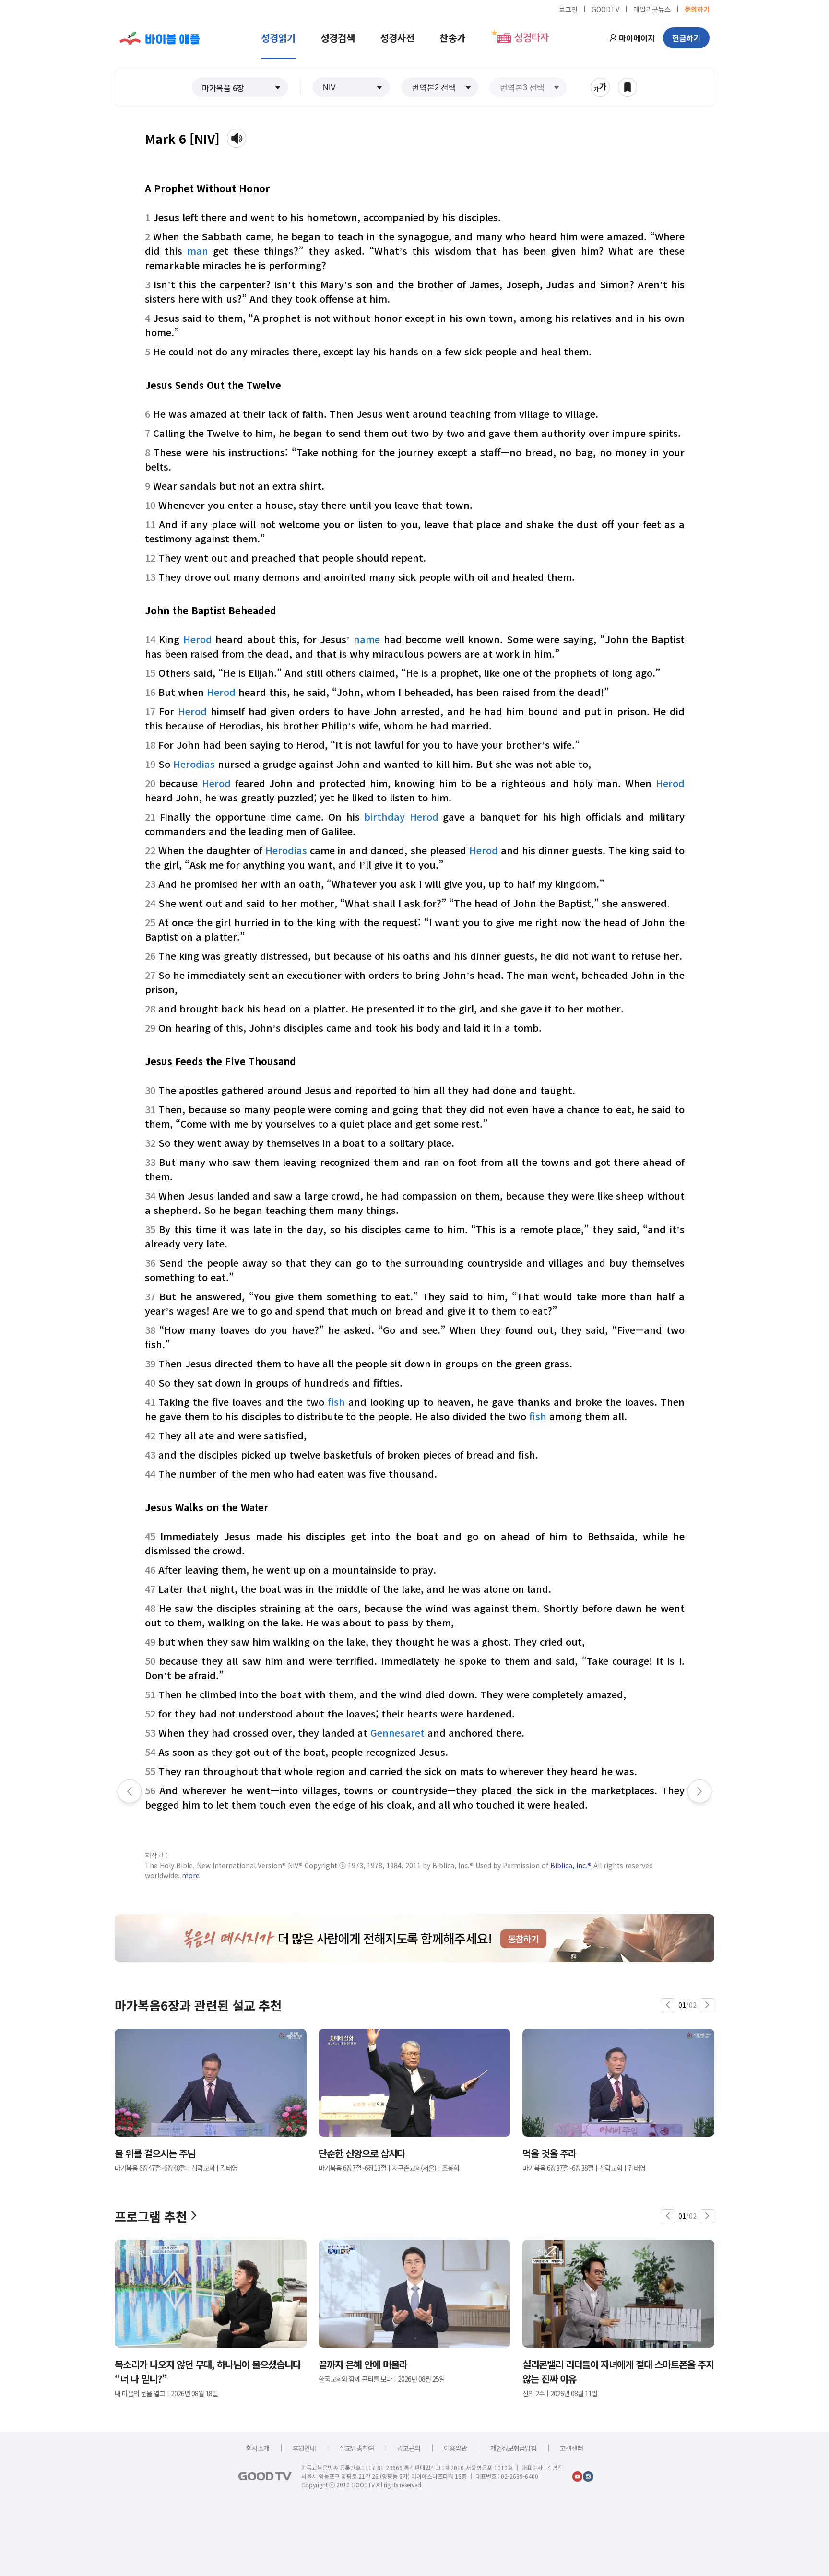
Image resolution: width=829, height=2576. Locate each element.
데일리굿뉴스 (652, 9)
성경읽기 (278, 38)
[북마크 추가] (628, 87)
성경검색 (338, 38)
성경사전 (397, 38)
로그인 (568, 9)
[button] (240, 87)
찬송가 (452, 38)
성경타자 (532, 38)
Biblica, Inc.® (571, 1865)
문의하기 (697, 9)
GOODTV (605, 9)
